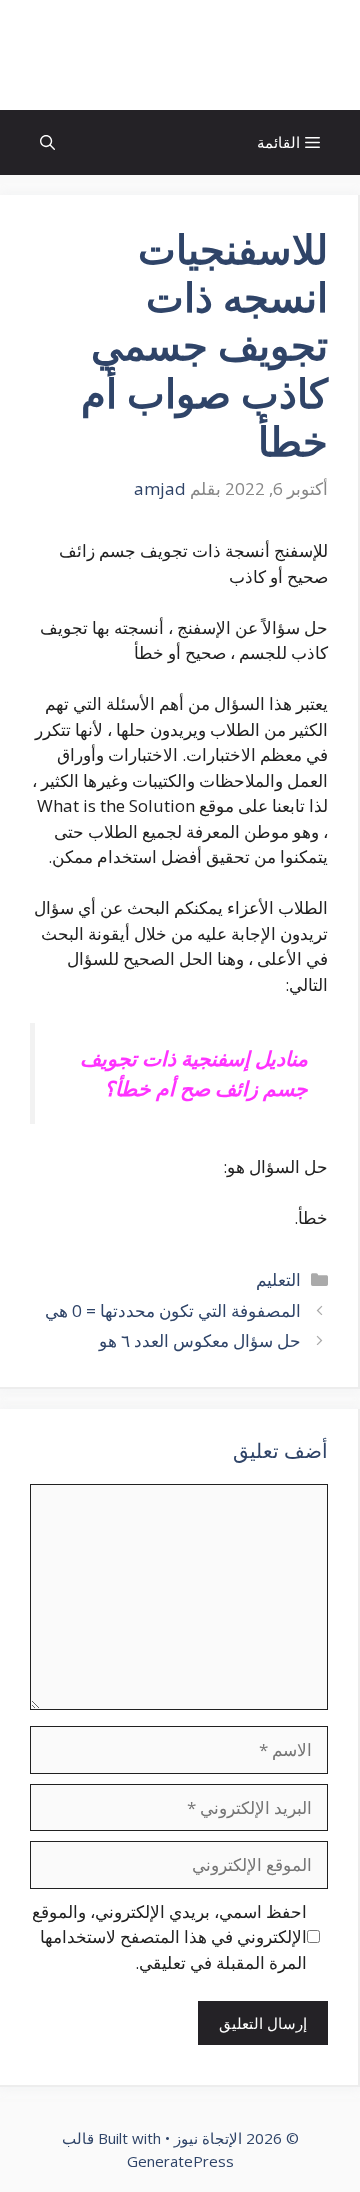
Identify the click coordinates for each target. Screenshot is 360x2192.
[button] (47, 142)
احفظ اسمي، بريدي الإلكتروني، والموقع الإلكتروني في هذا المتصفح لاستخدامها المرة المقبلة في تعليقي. (169, 1937)
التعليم (278, 1279)
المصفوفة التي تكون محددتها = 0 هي (173, 1310)
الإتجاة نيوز (180, 55)
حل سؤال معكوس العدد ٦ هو (200, 1340)
